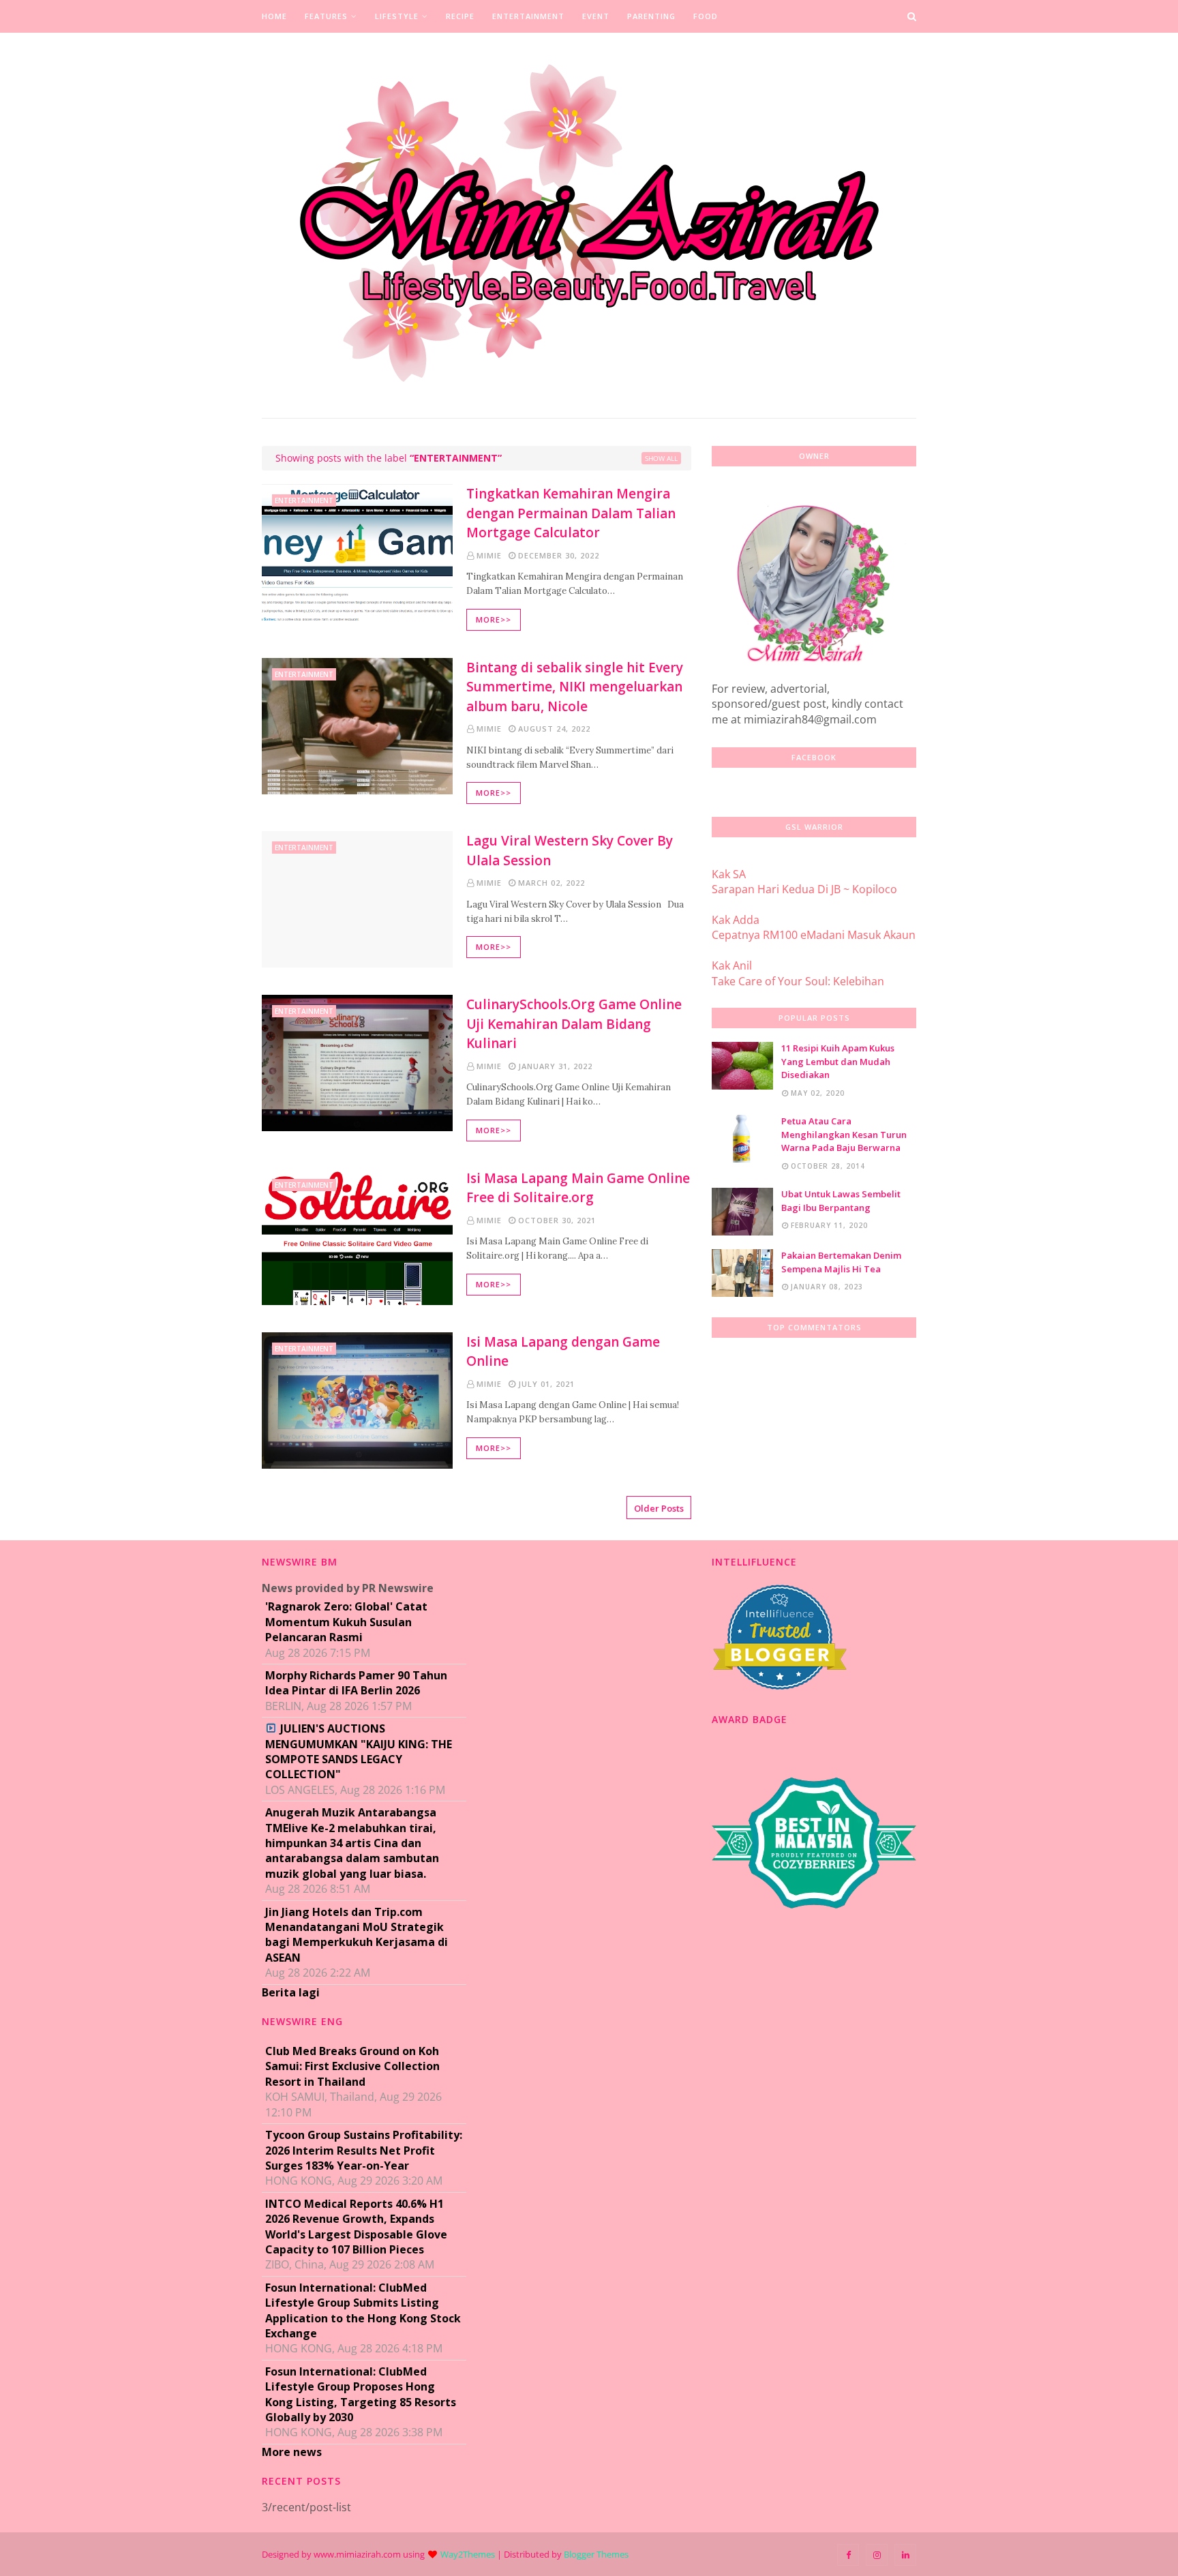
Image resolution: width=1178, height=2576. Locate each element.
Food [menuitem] (706, 16)
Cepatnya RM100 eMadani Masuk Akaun (814, 935)
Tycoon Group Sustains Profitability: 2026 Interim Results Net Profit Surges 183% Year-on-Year (364, 2150)
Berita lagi (291, 1992)
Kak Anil (732, 965)
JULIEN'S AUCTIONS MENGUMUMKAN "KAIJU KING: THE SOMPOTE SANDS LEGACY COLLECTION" (359, 1751)
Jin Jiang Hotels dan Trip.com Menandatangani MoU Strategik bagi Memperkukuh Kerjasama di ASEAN (357, 1935)
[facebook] (848, 2555)
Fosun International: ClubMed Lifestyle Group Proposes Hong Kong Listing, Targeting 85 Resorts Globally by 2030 (361, 2394)
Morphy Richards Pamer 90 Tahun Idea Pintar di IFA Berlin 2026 (356, 1683)
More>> (494, 619)
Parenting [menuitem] (651, 16)
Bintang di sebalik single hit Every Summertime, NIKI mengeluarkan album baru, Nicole (575, 687)
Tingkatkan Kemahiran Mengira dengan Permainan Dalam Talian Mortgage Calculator (571, 513)
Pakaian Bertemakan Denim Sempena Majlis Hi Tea (841, 1262)
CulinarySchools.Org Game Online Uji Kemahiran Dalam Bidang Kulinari (574, 1024)
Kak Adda (736, 920)
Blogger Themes (596, 2554)
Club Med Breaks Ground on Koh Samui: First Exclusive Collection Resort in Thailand (352, 2066)
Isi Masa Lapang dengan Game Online (563, 1352)
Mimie (489, 555)
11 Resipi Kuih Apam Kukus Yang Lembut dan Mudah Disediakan (838, 1061)
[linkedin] (905, 2555)
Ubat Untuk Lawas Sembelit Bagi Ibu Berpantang (841, 1201)
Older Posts (659, 1508)
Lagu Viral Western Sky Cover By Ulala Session (570, 851)
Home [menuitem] (274, 16)
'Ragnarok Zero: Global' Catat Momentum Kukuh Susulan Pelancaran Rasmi (346, 1622)
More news (292, 2452)
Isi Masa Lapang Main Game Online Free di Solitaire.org (578, 1188)
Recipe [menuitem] (460, 16)
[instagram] (877, 2555)
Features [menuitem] (326, 16)
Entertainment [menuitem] (528, 16)
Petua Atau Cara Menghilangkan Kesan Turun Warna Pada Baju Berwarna (844, 1134)
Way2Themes (468, 2554)
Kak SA (729, 874)
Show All (661, 458)
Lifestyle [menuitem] (397, 16)
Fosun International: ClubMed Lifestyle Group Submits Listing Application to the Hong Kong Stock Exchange (363, 2310)
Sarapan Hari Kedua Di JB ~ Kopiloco (804, 889)
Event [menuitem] (596, 16)
